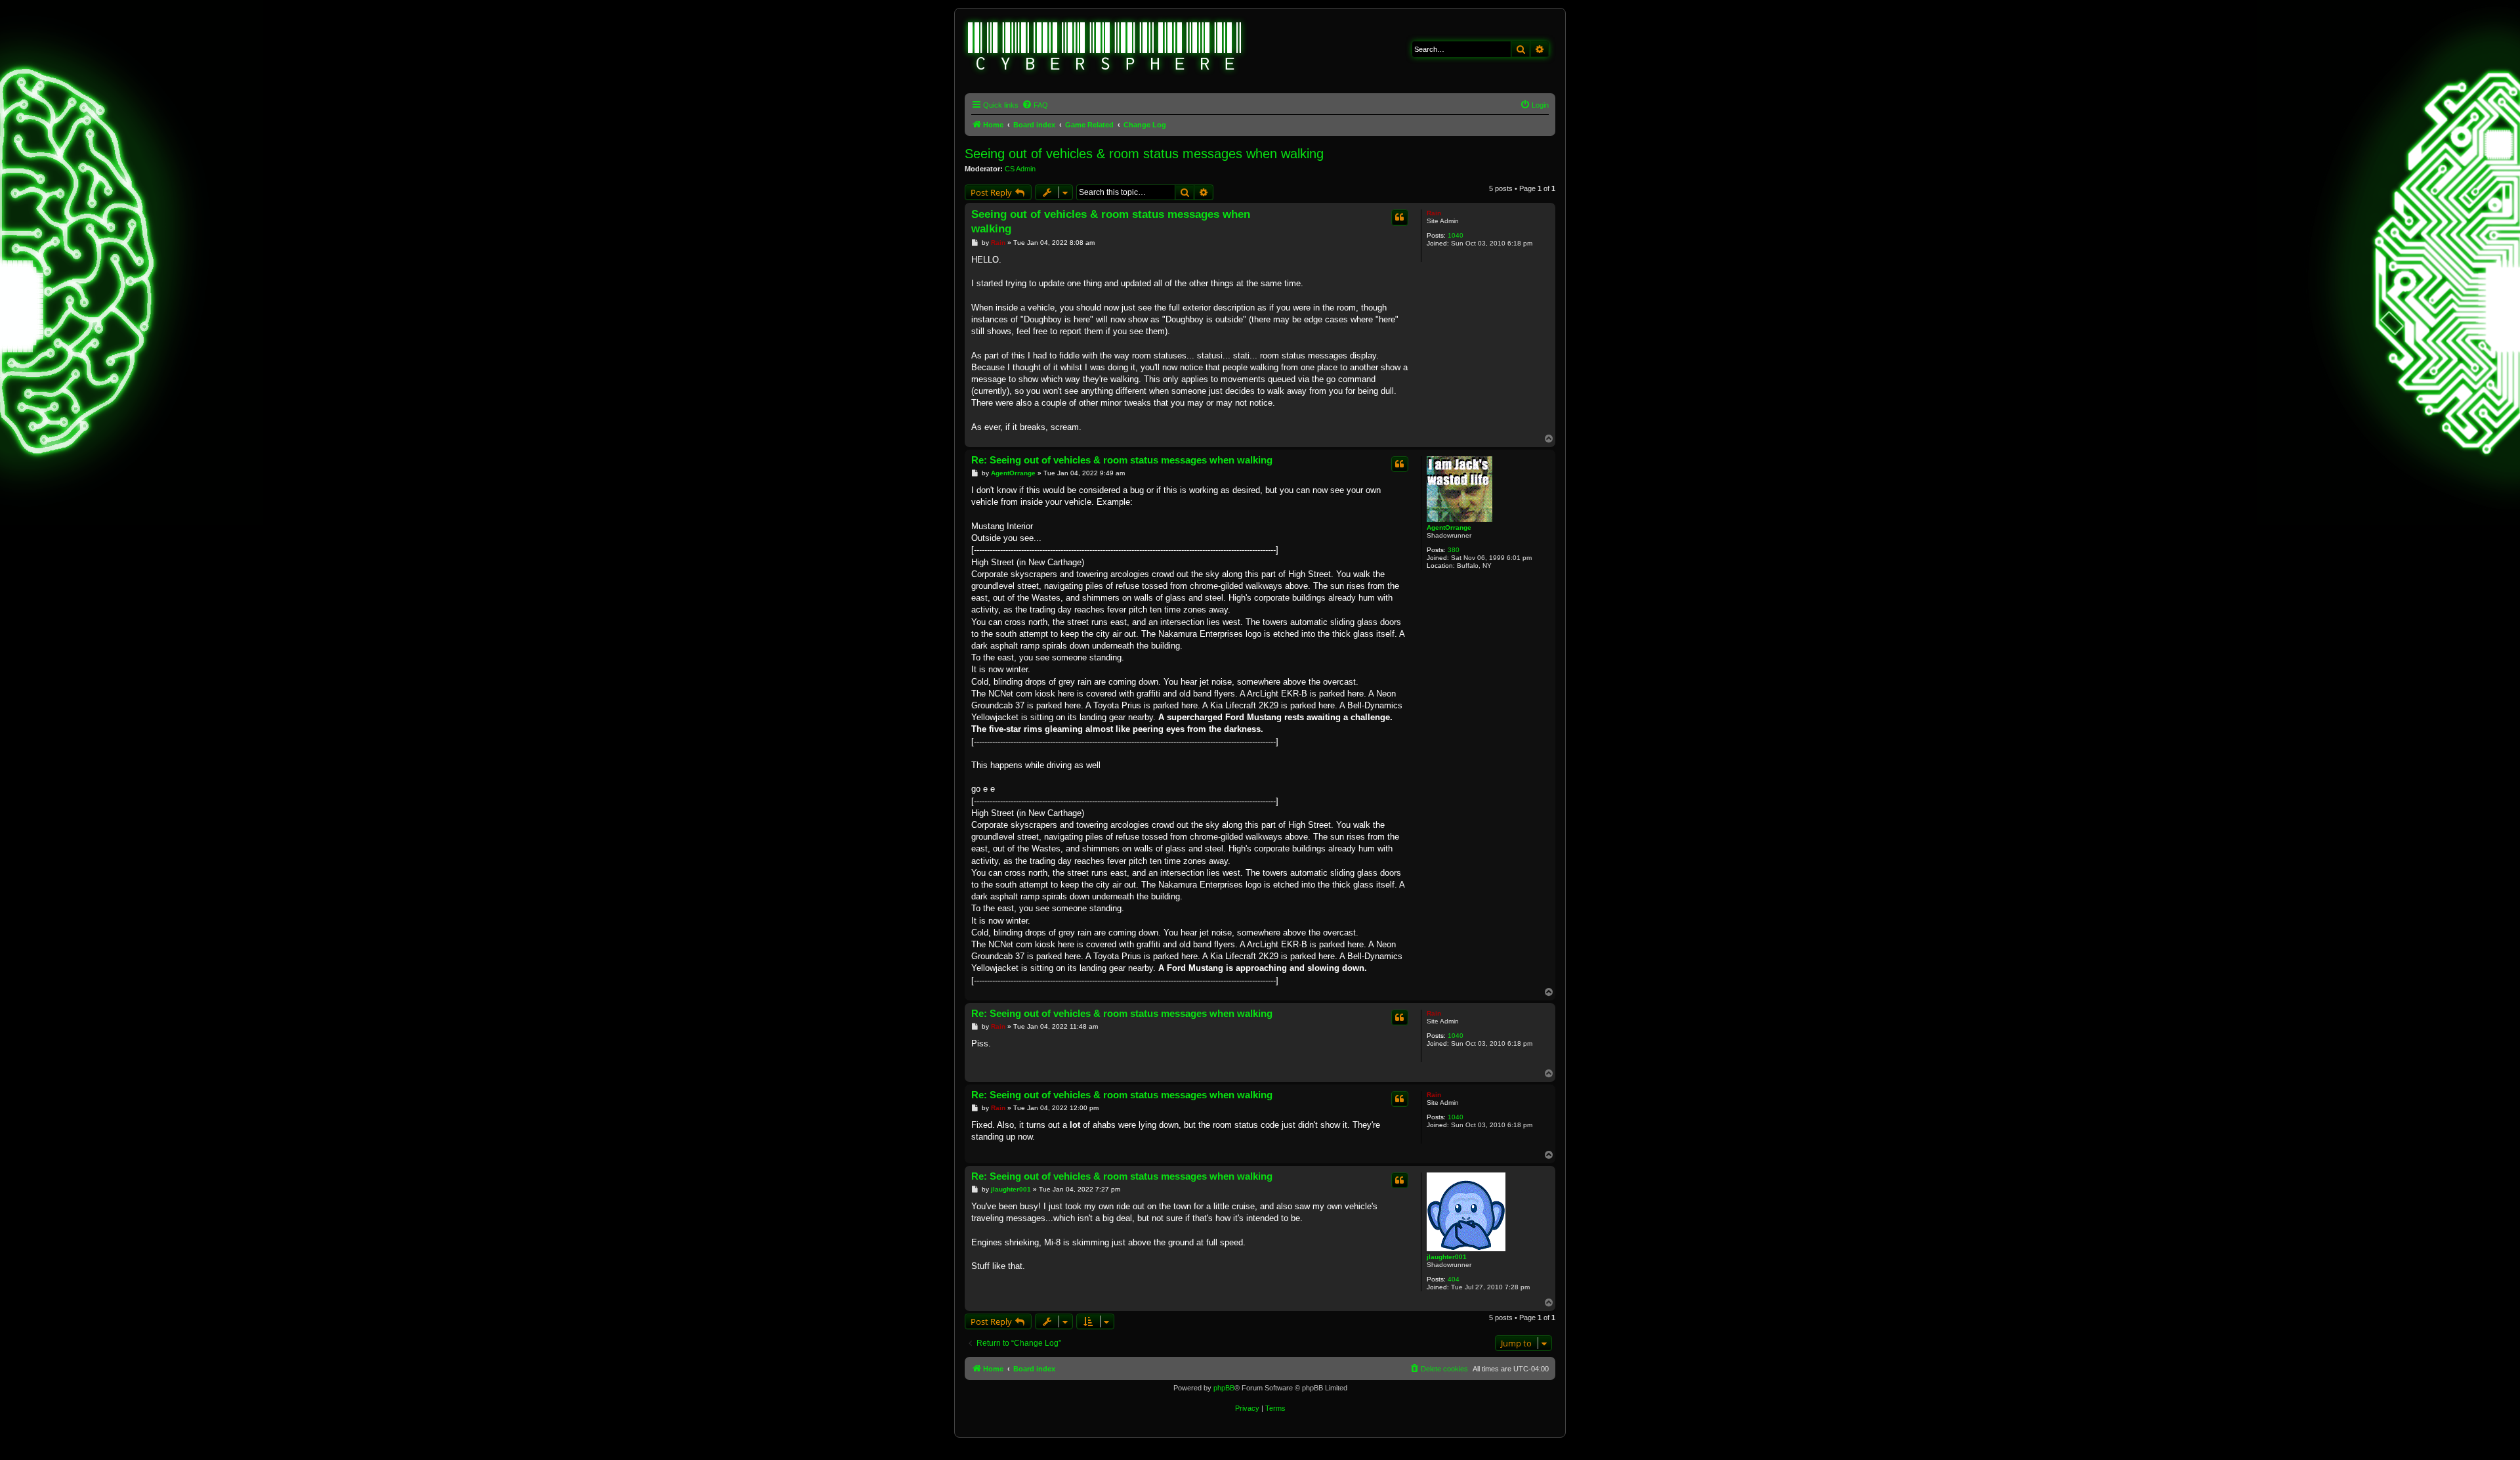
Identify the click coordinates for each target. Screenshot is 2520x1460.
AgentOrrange (1449, 527)
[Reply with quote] (1400, 217)
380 (1454, 550)
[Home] (1105, 48)
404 (1454, 1279)
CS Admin (1020, 169)
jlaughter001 (1447, 1257)
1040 (1456, 235)
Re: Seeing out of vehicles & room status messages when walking (1122, 460)
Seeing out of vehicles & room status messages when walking (1144, 154)
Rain (1434, 213)
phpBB (1224, 1388)
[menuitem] (1035, 105)
